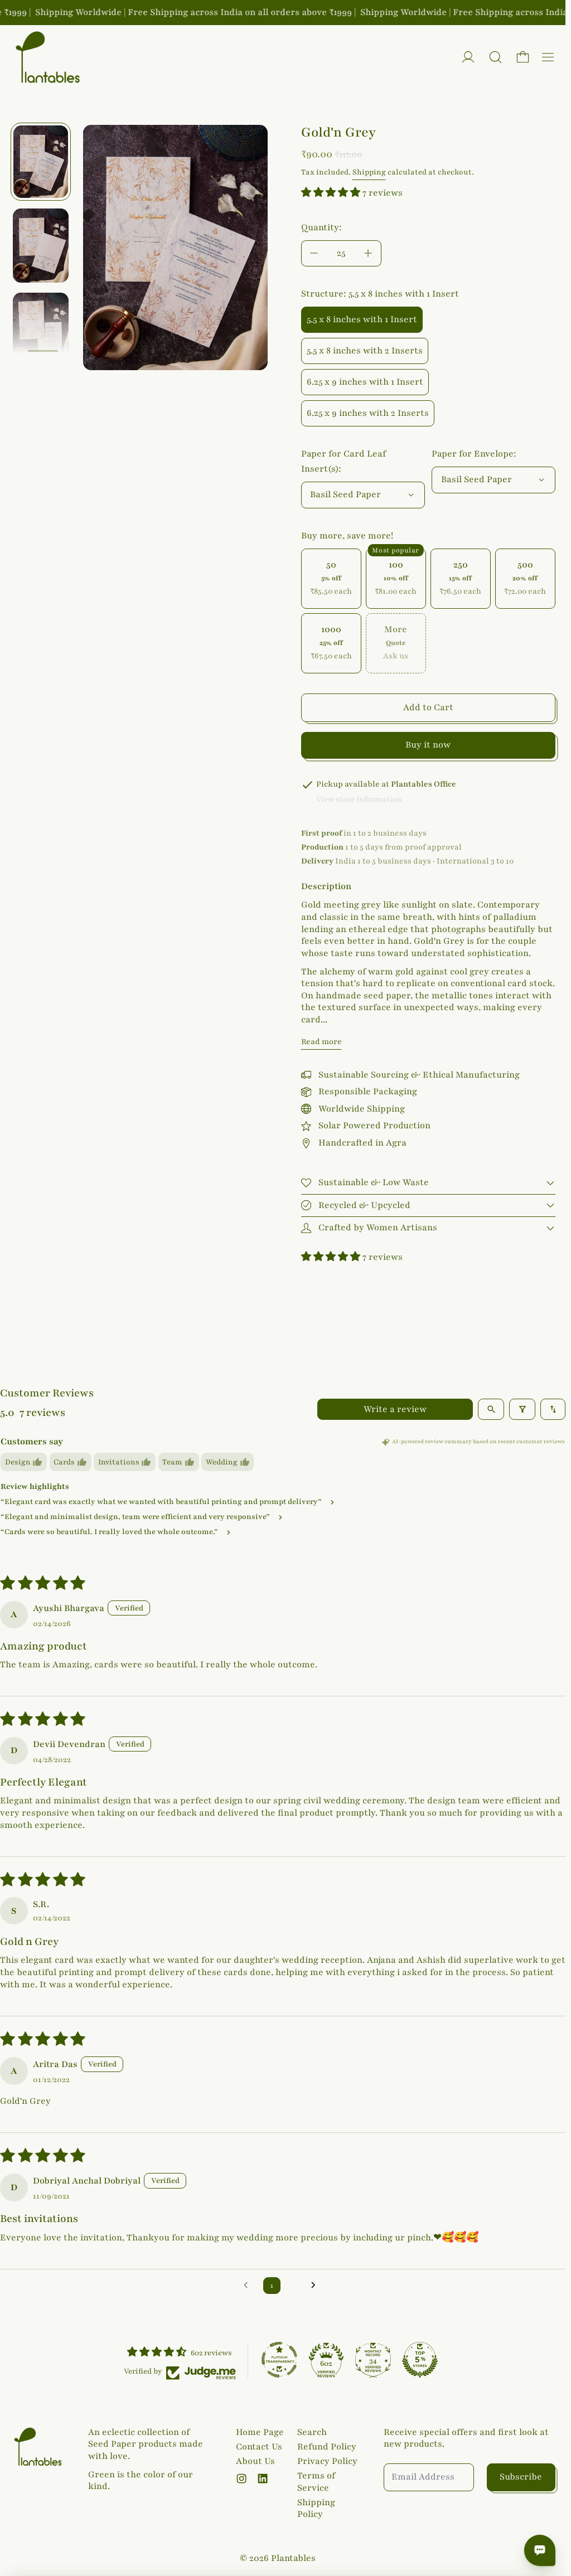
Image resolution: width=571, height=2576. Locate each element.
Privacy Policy (327, 2461)
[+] (369, 253)
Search (312, 2432)
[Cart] (523, 57)
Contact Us (259, 2447)
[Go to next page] (317, 2286)
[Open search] (491, 1409)
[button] (495, 57)
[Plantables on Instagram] (241, 2478)
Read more (321, 1042)
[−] (314, 253)
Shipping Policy (316, 2509)
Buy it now (428, 745)
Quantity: (321, 227)
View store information (359, 799)
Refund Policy (327, 2447)
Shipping (369, 172)
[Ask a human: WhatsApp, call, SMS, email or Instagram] (540, 2550)
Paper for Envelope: (474, 454)
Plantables (293, 2558)
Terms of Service (316, 2482)
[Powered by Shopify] (468, 57)
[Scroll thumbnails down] (43, 352)
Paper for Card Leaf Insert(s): (343, 461)
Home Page (260, 2432)
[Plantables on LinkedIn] (263, 2478)
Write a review (395, 1409)
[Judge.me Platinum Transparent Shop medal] (279, 2360)
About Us (255, 2461)
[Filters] (522, 1409)
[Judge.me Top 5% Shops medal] (420, 2360)
